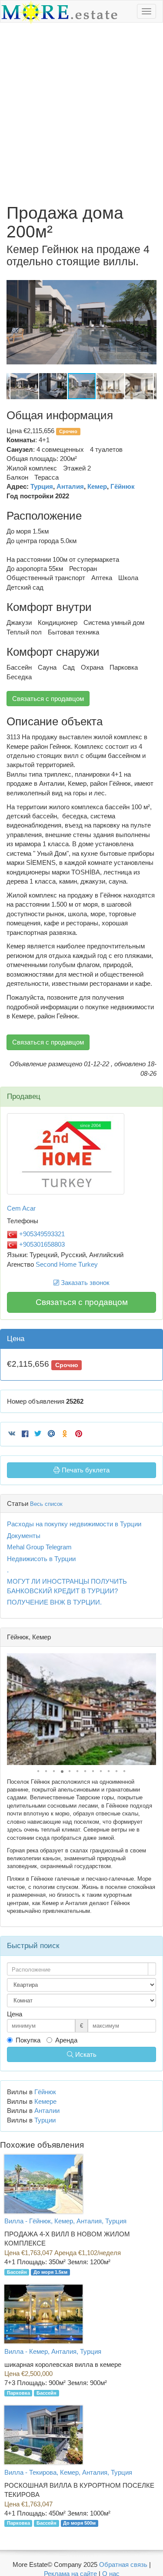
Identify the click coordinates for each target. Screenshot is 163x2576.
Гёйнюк (123, 486)
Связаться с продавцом (48, 699)
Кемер (97, 486)
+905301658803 (41, 1244)
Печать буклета (85, 1470)
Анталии (47, 2111)
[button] (149, 280)
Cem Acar (21, 1208)
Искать (85, 2054)
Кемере (45, 2101)
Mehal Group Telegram (39, 1547)
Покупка (28, 2040)
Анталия (70, 486)
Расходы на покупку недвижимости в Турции (74, 1524)
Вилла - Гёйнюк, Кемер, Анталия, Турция (65, 2221)
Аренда (66, 2040)
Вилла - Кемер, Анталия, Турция (53, 2351)
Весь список (46, 1504)
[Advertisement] (81, 113)
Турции (45, 2120)
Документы (24, 1536)
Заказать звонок (84, 1283)
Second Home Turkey (67, 1264)
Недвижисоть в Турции (41, 1559)
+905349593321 (41, 1234)
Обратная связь (123, 2564)
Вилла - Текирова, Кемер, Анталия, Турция (68, 2472)
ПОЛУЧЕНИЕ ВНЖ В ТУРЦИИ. (54, 1602)
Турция (42, 486)
